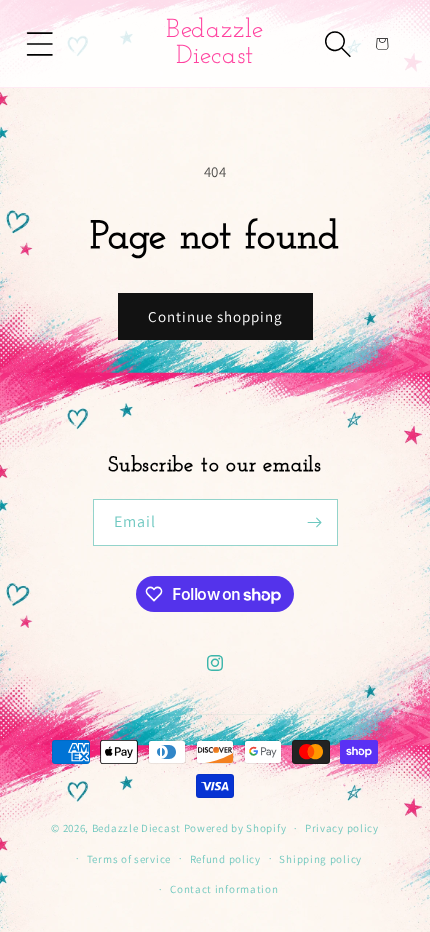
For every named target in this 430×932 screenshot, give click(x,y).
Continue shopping (215, 316)
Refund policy (225, 859)
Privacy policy (342, 828)
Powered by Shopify (235, 828)
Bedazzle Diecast (136, 828)
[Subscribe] (315, 522)
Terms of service (129, 859)
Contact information (224, 889)
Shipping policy (320, 859)
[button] (40, 44)
